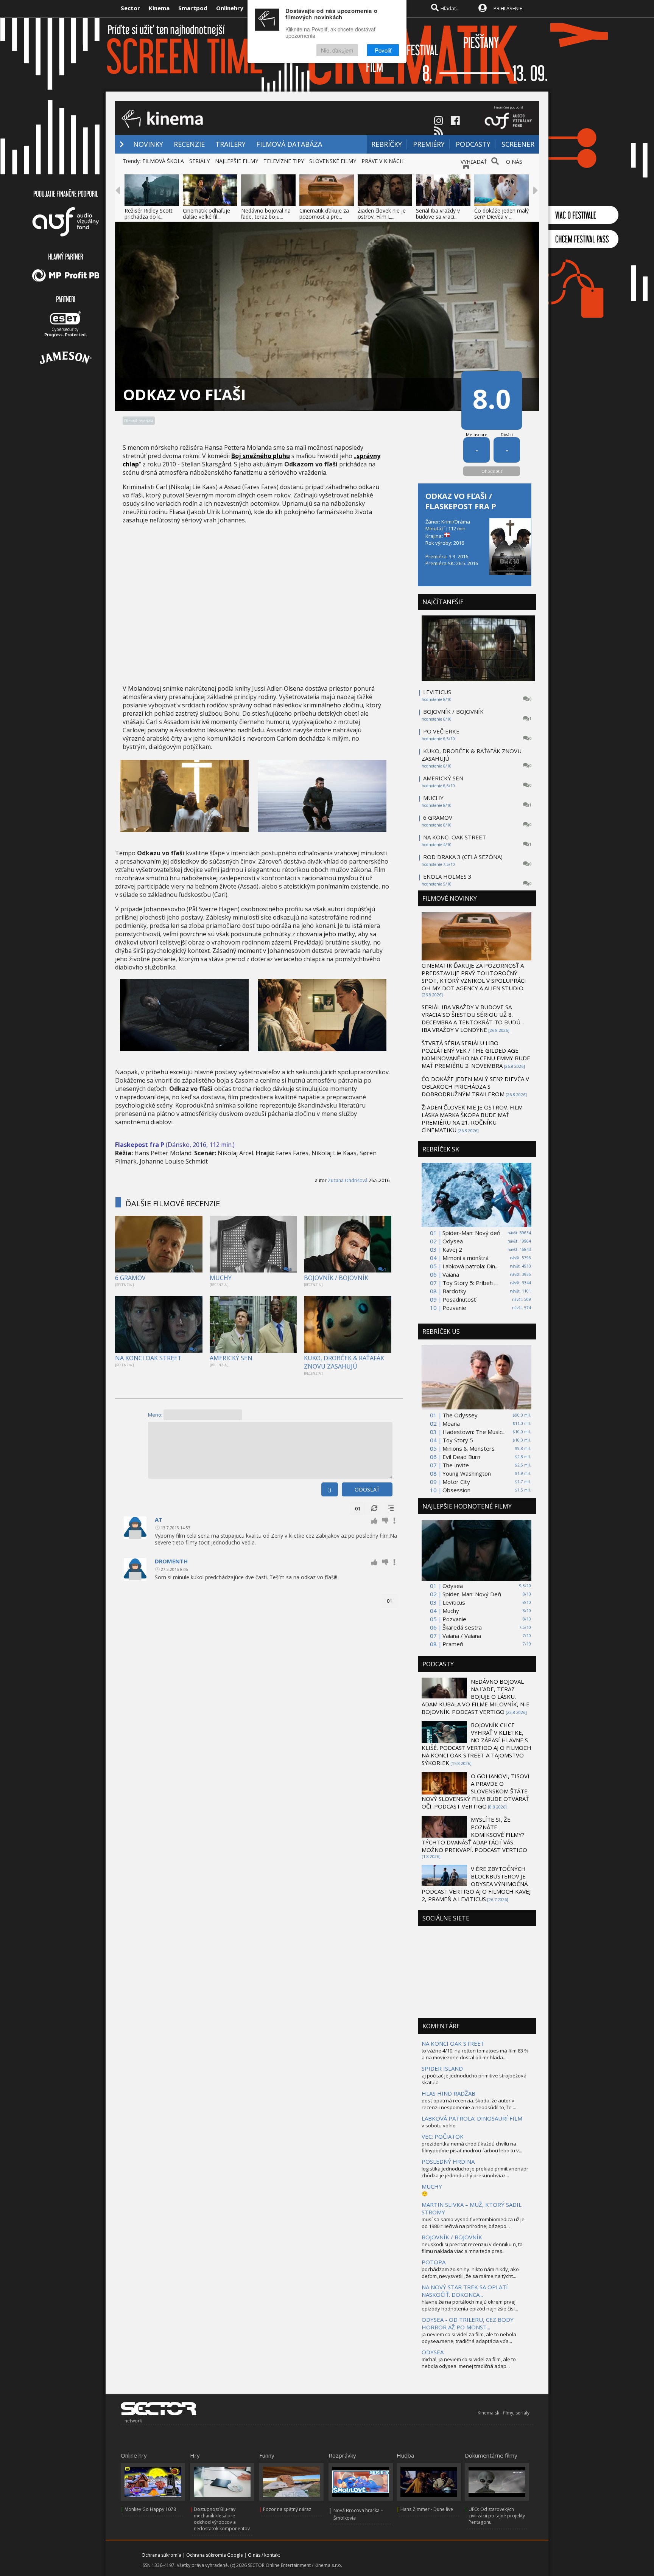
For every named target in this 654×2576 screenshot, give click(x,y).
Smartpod (193, 8)
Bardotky (454, 1291)
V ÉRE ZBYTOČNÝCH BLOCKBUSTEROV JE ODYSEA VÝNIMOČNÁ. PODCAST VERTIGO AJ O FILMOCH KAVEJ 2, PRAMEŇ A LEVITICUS (476, 1884)
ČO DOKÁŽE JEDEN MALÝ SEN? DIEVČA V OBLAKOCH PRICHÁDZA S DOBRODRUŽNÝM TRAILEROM (475, 1086)
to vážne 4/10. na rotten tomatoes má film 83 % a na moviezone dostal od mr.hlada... (475, 2054)
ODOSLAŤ (367, 1489)
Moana (451, 1423)
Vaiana (451, 1274)
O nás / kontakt (264, 2555)
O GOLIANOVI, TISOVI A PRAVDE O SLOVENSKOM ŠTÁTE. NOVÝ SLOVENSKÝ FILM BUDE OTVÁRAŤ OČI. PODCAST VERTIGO (476, 1791)
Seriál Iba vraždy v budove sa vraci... (438, 214)
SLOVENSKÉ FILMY (333, 161)
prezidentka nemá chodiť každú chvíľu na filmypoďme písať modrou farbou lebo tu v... (472, 2147)
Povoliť (383, 50)
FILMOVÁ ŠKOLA (163, 161)
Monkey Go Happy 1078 (150, 2509)
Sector (130, 8)
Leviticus (454, 1602)
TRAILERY (230, 144)
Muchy (451, 1611)
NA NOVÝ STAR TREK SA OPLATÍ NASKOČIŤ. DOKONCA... (465, 2291)
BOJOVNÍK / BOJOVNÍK (336, 1278)
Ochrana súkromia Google (215, 2555)
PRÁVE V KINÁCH (382, 161)
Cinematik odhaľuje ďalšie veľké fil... (206, 214)
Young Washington (467, 1473)
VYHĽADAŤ (474, 162)
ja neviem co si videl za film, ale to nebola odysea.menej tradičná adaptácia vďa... (469, 2338)
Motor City (456, 1482)
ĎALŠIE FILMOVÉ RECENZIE (173, 1203)
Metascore (477, 434)
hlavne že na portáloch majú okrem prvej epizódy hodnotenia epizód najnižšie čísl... (470, 2305)
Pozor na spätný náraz (287, 2509)
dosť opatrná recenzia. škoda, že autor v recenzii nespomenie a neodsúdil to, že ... (469, 2104)
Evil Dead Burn (461, 1457)
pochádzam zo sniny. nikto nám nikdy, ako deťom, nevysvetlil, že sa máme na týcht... (470, 2273)
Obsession (456, 1490)
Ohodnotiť (492, 471)
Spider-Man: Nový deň (471, 1233)
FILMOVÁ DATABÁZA (289, 144)
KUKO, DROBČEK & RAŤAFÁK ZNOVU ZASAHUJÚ (344, 1362)
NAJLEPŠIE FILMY (237, 161)
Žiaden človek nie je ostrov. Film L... (382, 214)
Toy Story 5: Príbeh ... (470, 1283)
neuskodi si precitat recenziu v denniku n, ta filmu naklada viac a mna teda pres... (472, 2248)
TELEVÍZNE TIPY (284, 161)
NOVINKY (148, 144)
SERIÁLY (199, 161)
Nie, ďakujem (337, 50)
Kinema (159, 8)
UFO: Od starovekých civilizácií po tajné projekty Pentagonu (497, 2516)
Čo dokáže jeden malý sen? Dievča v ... (501, 214)
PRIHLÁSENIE (508, 8)
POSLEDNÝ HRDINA (448, 2161)
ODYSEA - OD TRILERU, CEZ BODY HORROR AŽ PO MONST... (468, 2323)
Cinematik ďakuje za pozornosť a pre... (324, 214)
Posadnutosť (459, 1299)
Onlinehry (230, 8)
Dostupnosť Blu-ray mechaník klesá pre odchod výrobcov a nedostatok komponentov (222, 2519)
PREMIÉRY (429, 144)
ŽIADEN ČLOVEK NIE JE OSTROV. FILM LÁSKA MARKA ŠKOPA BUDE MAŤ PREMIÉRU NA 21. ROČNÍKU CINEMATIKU (472, 1119)
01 (358, 1509)
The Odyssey (460, 1415)
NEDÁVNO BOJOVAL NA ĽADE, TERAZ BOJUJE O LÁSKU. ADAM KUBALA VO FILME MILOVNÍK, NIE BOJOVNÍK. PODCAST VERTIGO (476, 1697)
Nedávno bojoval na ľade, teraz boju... (266, 214)
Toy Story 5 (458, 1440)
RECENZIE (189, 144)
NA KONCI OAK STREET (148, 1358)
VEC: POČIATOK (443, 2136)
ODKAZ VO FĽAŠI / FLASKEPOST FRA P (461, 501)
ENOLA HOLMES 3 (447, 876)
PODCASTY (473, 144)
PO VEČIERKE (441, 731)
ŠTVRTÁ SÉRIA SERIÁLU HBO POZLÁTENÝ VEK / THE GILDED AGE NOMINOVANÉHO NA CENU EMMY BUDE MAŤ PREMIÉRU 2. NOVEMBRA (476, 1054)
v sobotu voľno (439, 2125)
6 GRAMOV (130, 1278)
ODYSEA (433, 2352)
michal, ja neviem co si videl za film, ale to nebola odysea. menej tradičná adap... (469, 2363)
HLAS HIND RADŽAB (448, 2093)
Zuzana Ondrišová (348, 1180)
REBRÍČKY (387, 144)
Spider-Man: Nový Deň (472, 1594)
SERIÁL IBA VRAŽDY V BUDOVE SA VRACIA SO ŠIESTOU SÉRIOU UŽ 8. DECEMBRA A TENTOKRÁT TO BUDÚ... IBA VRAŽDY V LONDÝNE (473, 1018)
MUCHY (221, 1278)
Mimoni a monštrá (466, 1258)
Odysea (453, 1241)
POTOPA (434, 2262)
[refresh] (374, 1509)
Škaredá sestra (462, 1627)
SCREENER (518, 144)
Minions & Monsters (469, 1448)
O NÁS (514, 162)
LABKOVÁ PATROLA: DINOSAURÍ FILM (472, 2118)
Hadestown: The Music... (474, 1432)
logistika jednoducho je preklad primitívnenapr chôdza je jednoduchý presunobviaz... (475, 2172)
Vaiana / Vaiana (462, 1636)
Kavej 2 (452, 1249)
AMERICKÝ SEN (231, 1358)
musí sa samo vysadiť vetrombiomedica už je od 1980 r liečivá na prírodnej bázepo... (473, 2223)
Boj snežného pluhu (261, 456)
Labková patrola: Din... (470, 1266)
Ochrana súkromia (161, 2555)
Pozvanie (454, 1308)
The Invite (456, 1465)
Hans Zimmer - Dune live (427, 2509)
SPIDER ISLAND (442, 2068)
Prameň (453, 1644)
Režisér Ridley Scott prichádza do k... (149, 214)
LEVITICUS (437, 692)
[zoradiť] (391, 1509)
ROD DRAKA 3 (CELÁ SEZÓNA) (463, 857)
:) (330, 1489)
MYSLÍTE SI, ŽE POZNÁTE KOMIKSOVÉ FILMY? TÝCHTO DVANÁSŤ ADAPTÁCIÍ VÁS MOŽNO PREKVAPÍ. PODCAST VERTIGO (474, 1835)
